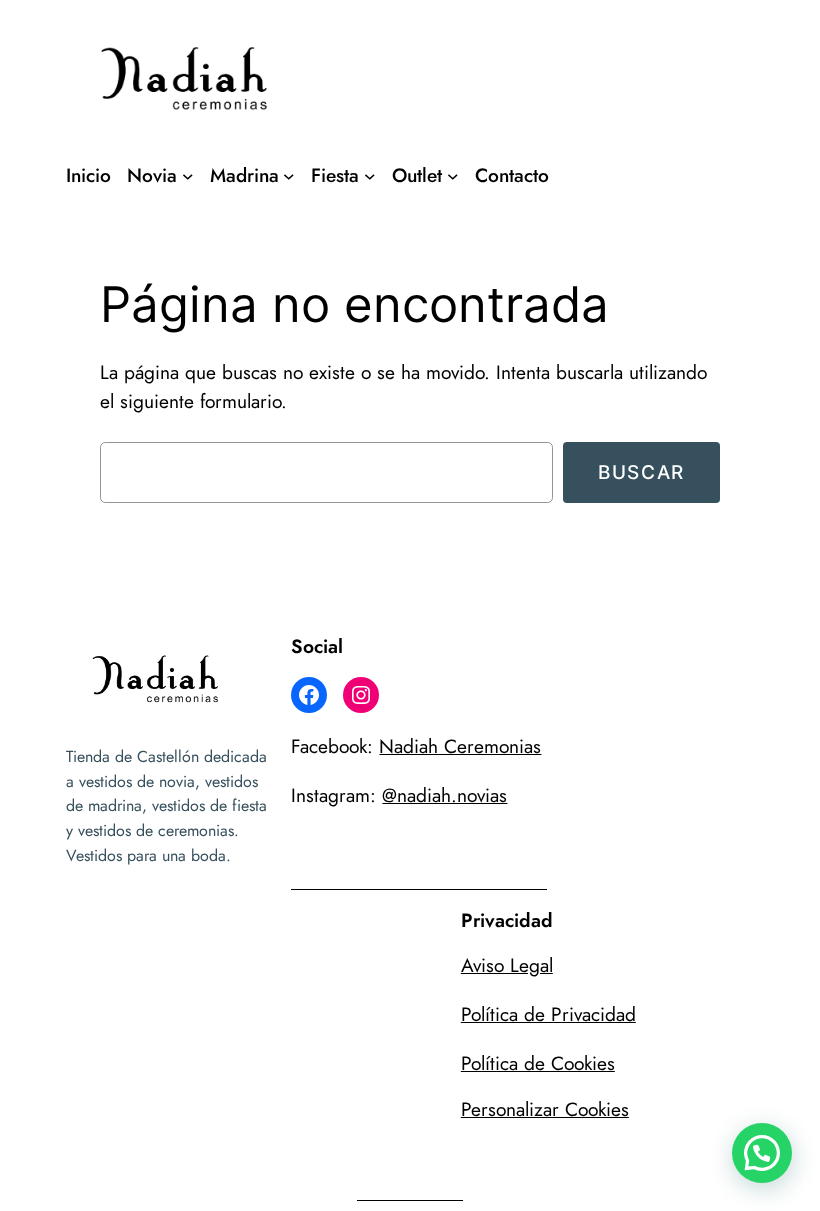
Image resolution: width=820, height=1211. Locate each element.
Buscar (641, 472)
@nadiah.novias (444, 795)
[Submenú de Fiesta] (370, 176)
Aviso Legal (507, 965)
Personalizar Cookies (545, 1109)
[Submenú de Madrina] (289, 176)
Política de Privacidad (548, 1014)
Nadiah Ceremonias (460, 746)
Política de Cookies (538, 1063)
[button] (762, 1153)
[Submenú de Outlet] (453, 176)
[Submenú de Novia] (188, 176)
